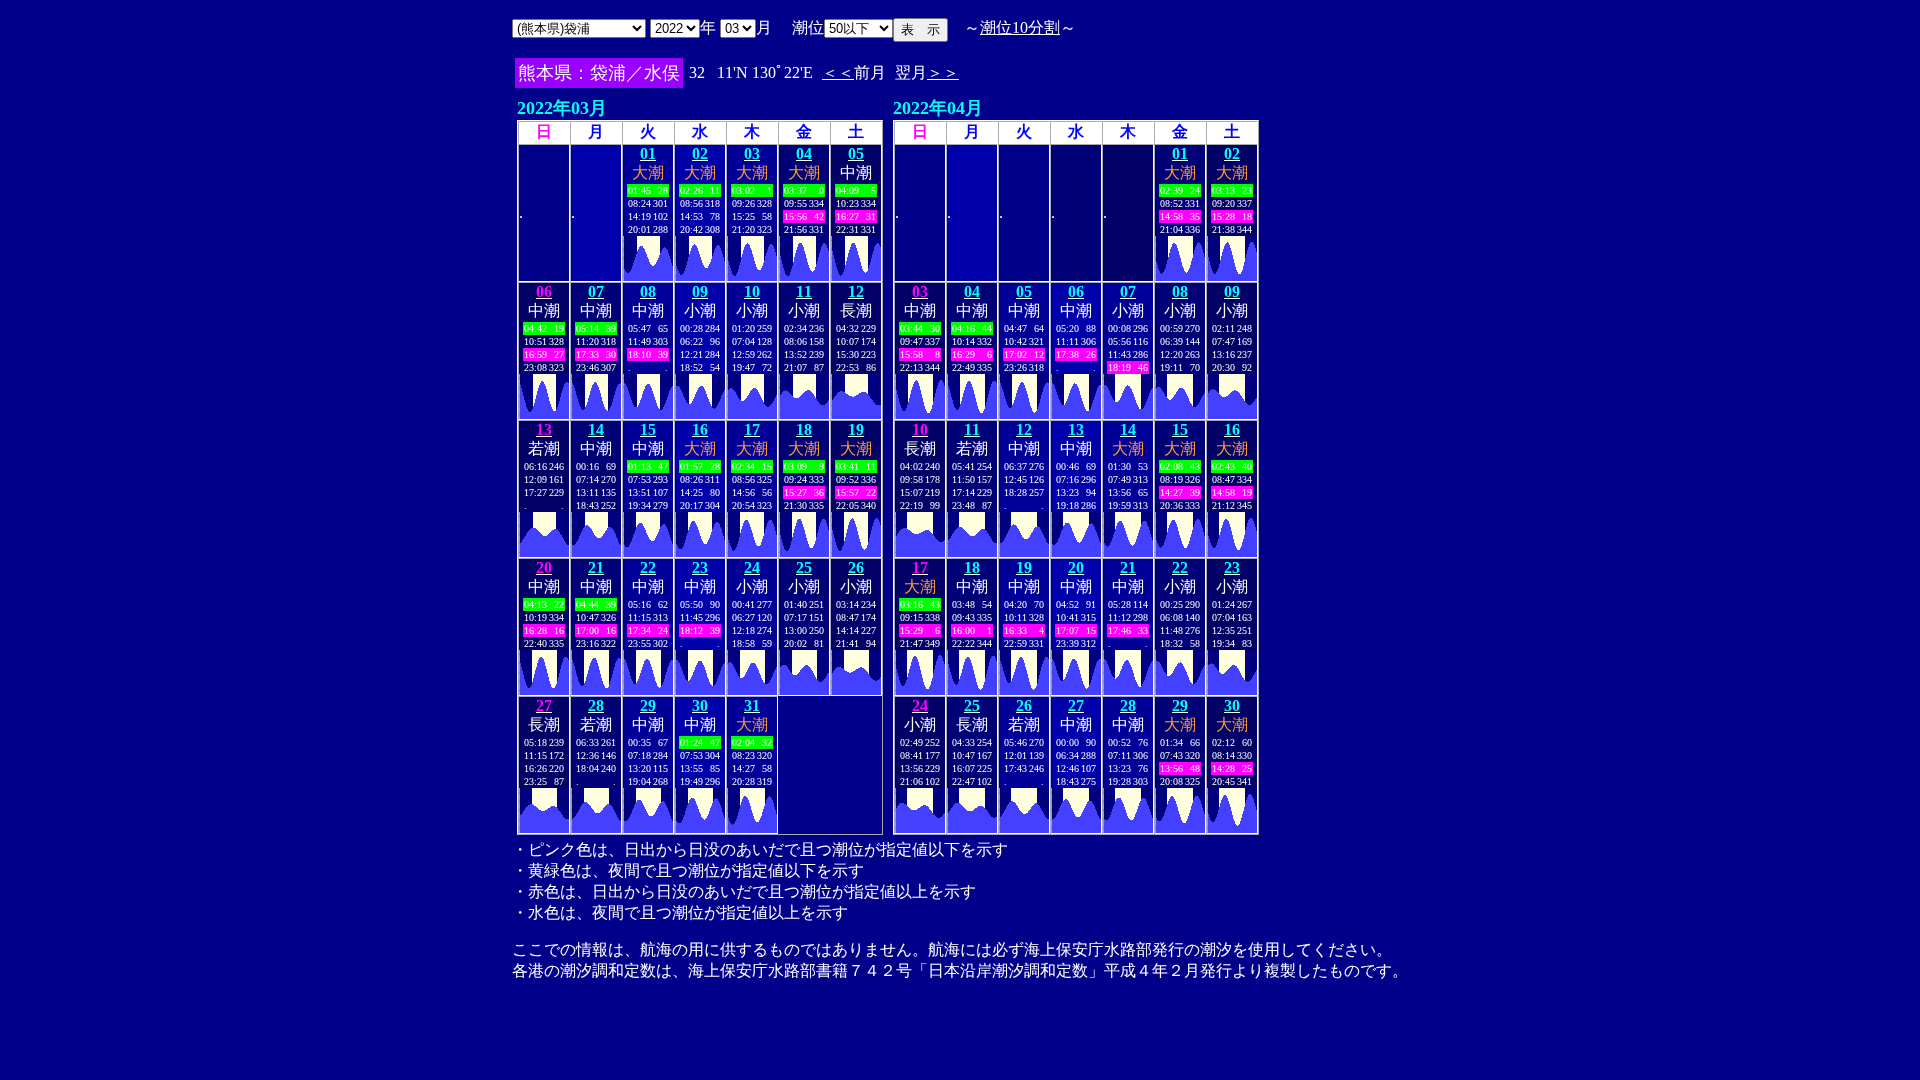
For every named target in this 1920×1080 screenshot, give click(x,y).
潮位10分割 (1020, 27)
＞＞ (943, 72)
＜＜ (838, 72)
